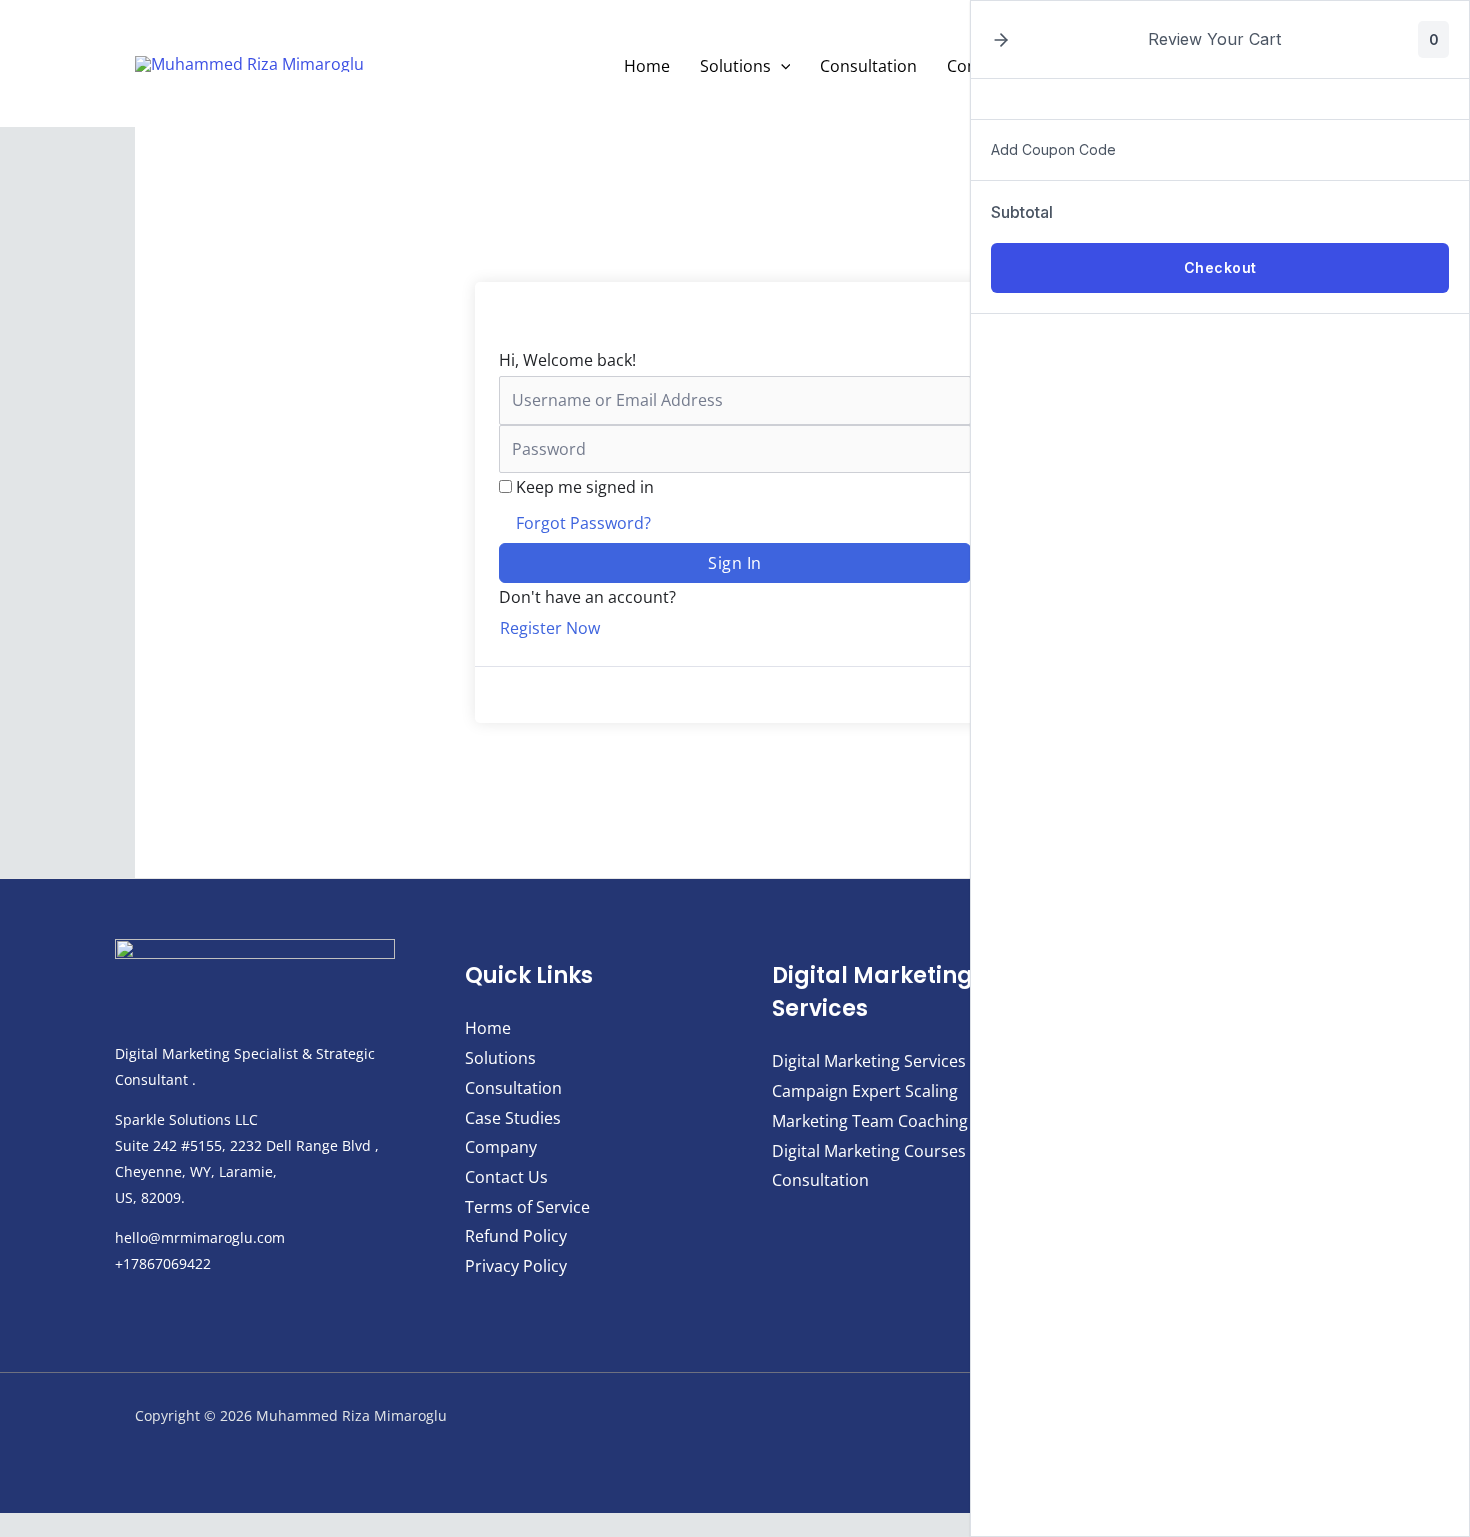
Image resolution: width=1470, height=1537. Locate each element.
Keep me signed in (585, 487)
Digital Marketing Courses (869, 1151)
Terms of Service (527, 1207)
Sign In (735, 563)
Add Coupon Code (1053, 149)
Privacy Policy (516, 1266)
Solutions (735, 66)
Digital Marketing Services (869, 1061)
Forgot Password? (583, 523)
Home (647, 66)
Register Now (550, 628)
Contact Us (506, 1177)
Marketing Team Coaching (870, 1121)
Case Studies (513, 1118)
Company (501, 1147)
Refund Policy (516, 1236)
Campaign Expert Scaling (865, 1091)
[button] (781, 66)
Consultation (868, 66)
